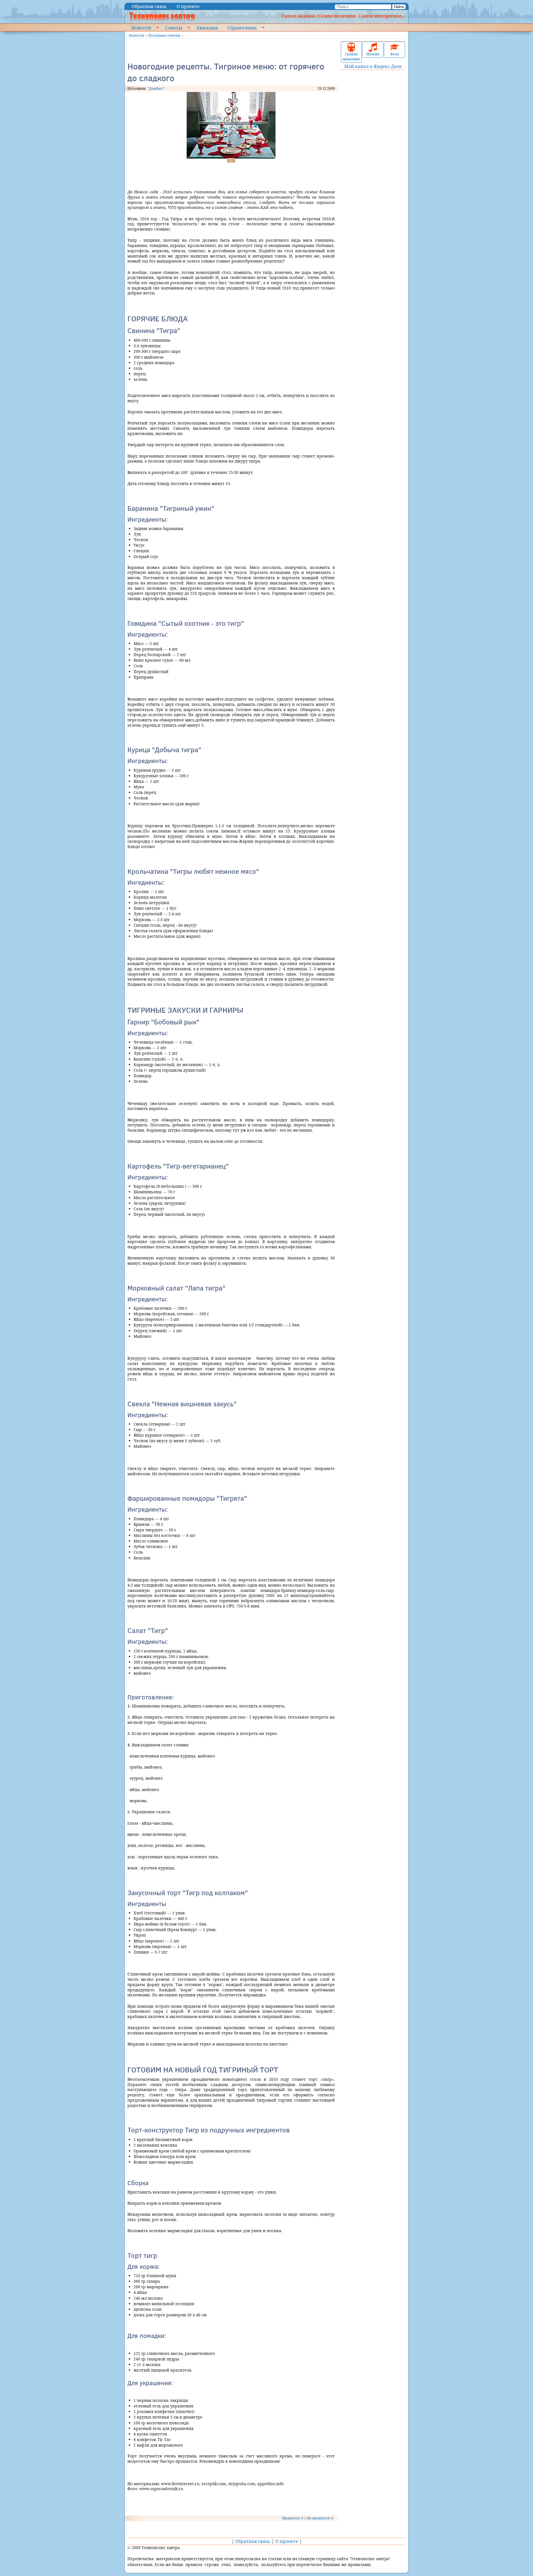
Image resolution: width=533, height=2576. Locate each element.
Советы (174, 27)
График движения (351, 57)
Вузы (395, 54)
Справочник (242, 27)
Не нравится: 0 (320, 2518)
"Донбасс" (156, 88)
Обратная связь (149, 6)
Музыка (373, 54)
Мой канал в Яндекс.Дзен (373, 66)
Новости (141, 27)
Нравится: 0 (293, 2518)
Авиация (207, 27)
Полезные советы (164, 35)
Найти (399, 7)
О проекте (188, 6)
